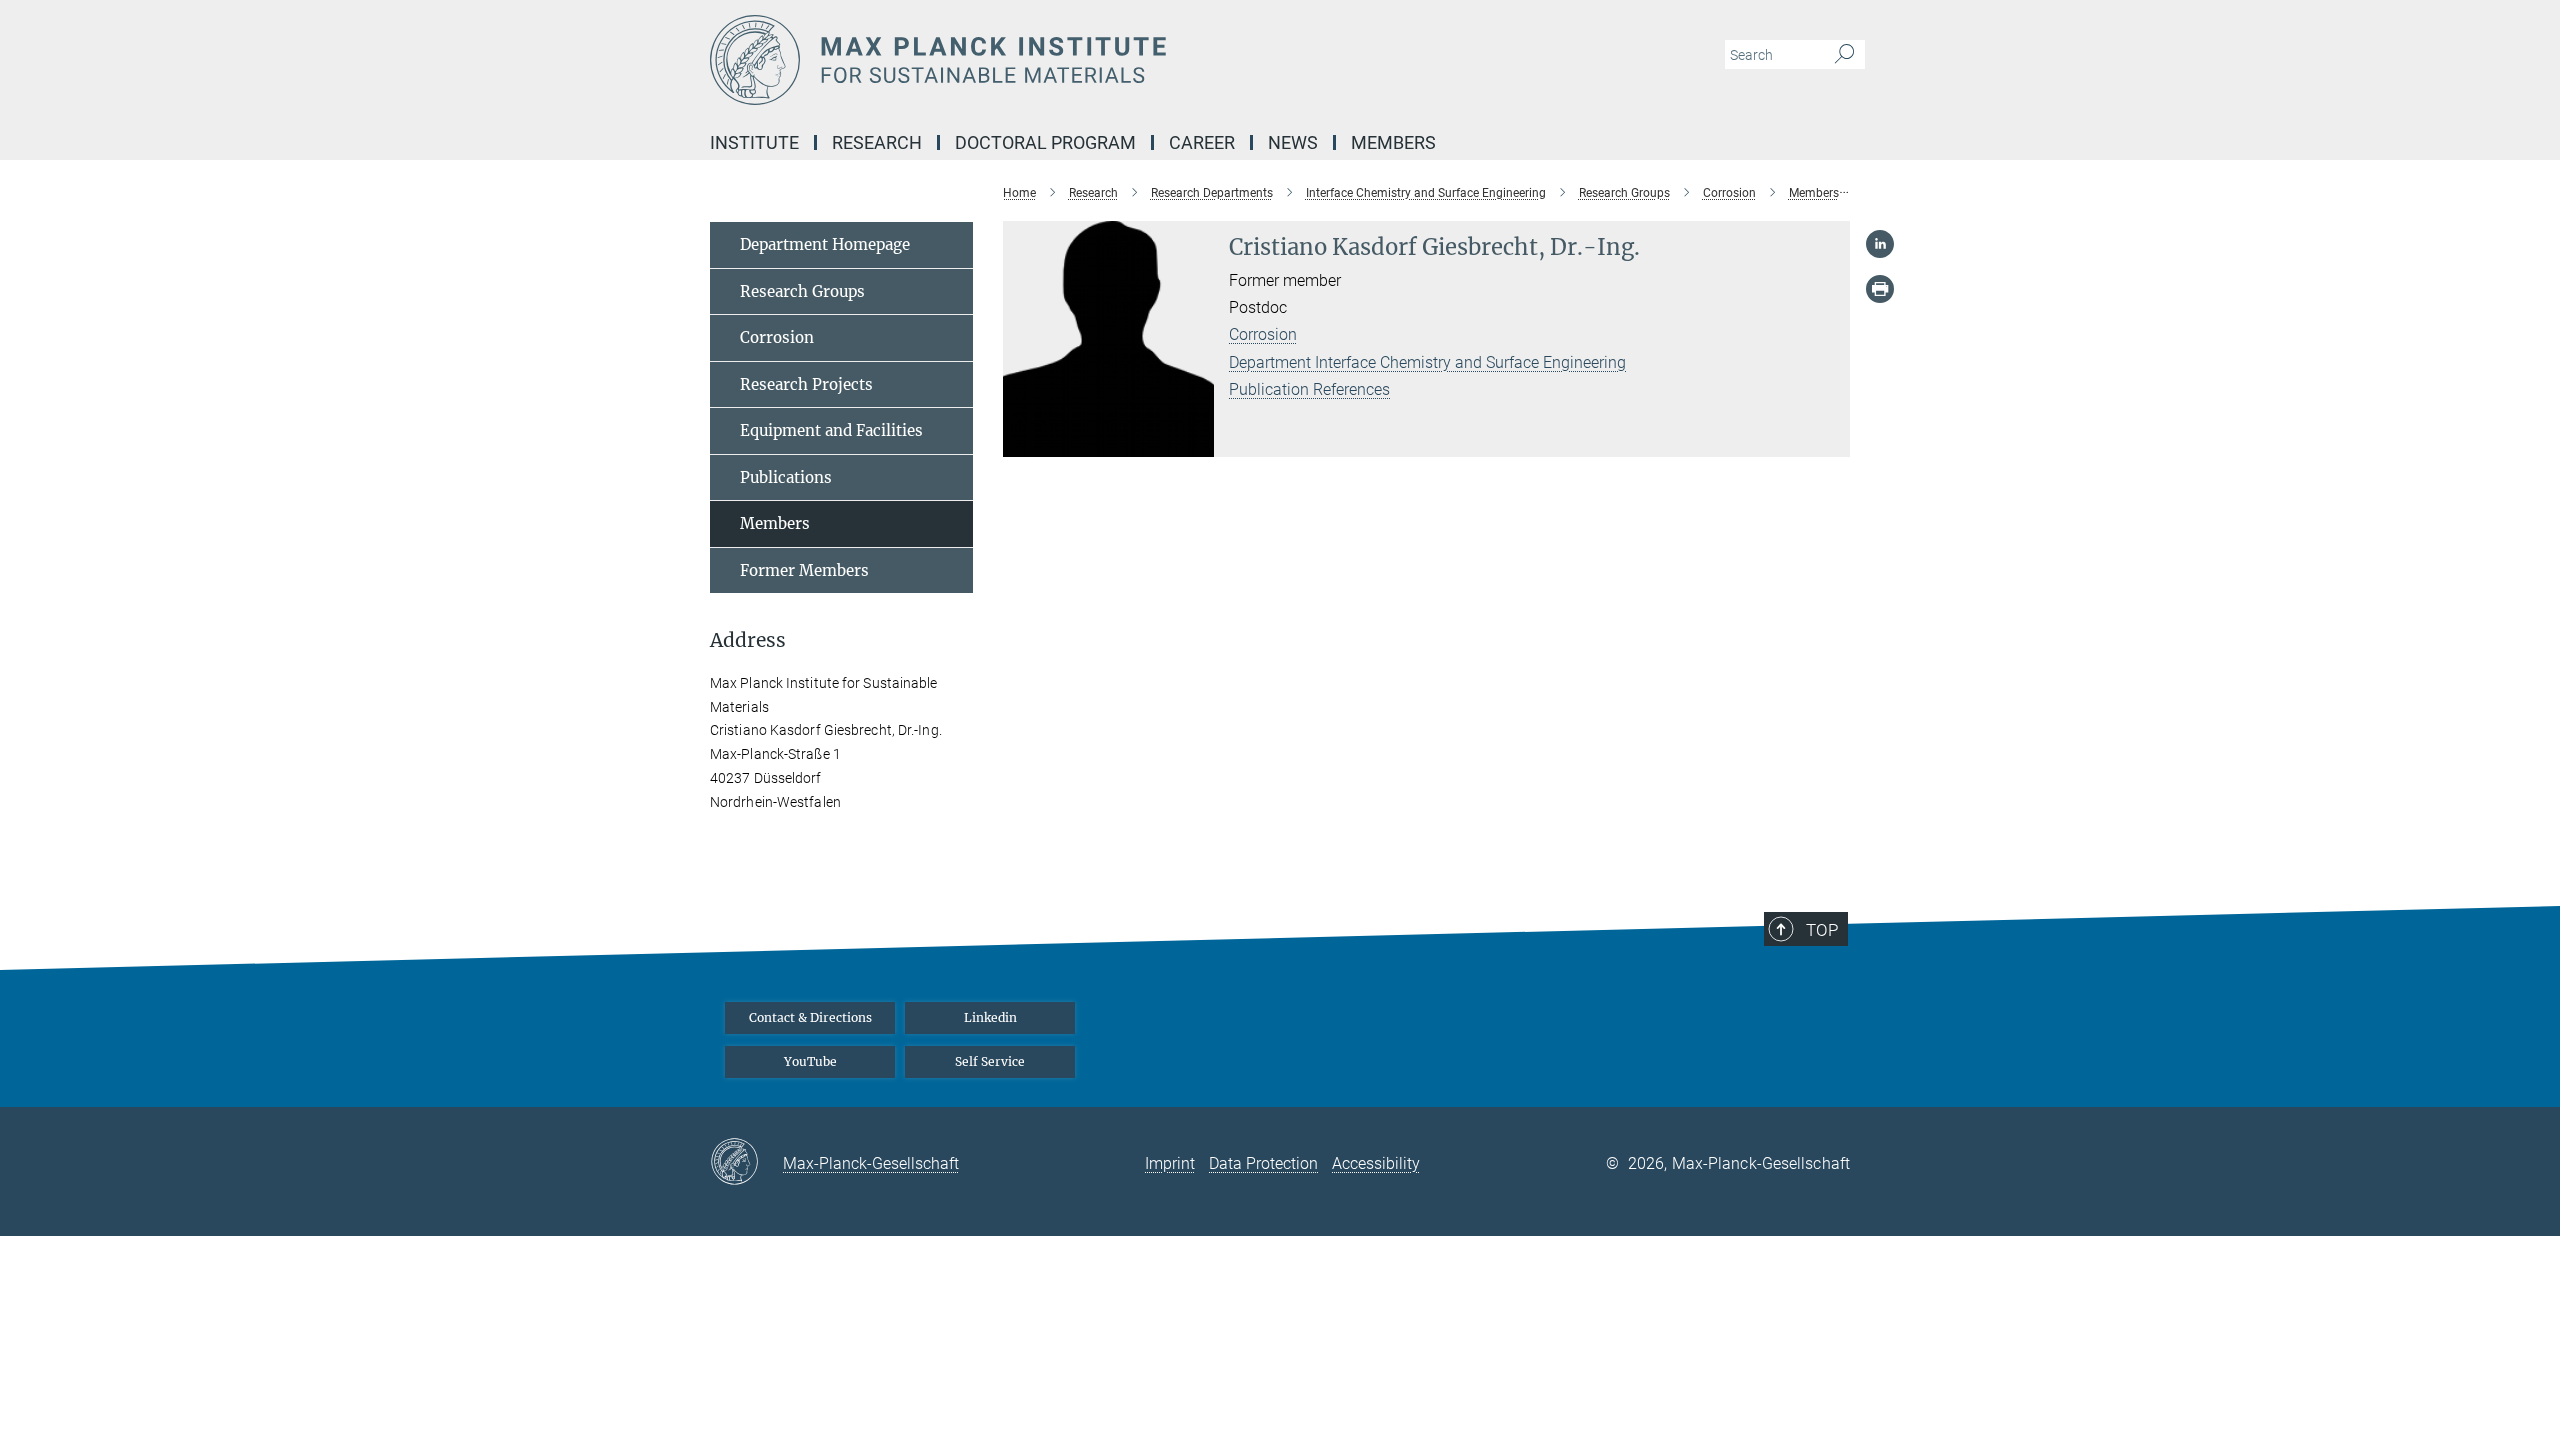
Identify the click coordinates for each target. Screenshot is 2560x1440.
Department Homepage (825, 244)
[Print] (1880, 289)
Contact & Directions (810, 1017)
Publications (786, 477)
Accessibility (1376, 1163)
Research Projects (806, 384)
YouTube (810, 1061)
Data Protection (1263, 1163)
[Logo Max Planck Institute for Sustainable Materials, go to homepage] (1085, 60)
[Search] (1844, 55)
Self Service (990, 1061)
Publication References (1309, 389)
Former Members (804, 570)
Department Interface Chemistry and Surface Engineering (1427, 362)
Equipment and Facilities (831, 430)
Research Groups (802, 291)
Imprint (1170, 1163)
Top (1822, 930)
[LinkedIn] (1880, 244)
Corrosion (1263, 334)
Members (775, 523)
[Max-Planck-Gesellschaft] (746, 1163)
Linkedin (990, 1017)
